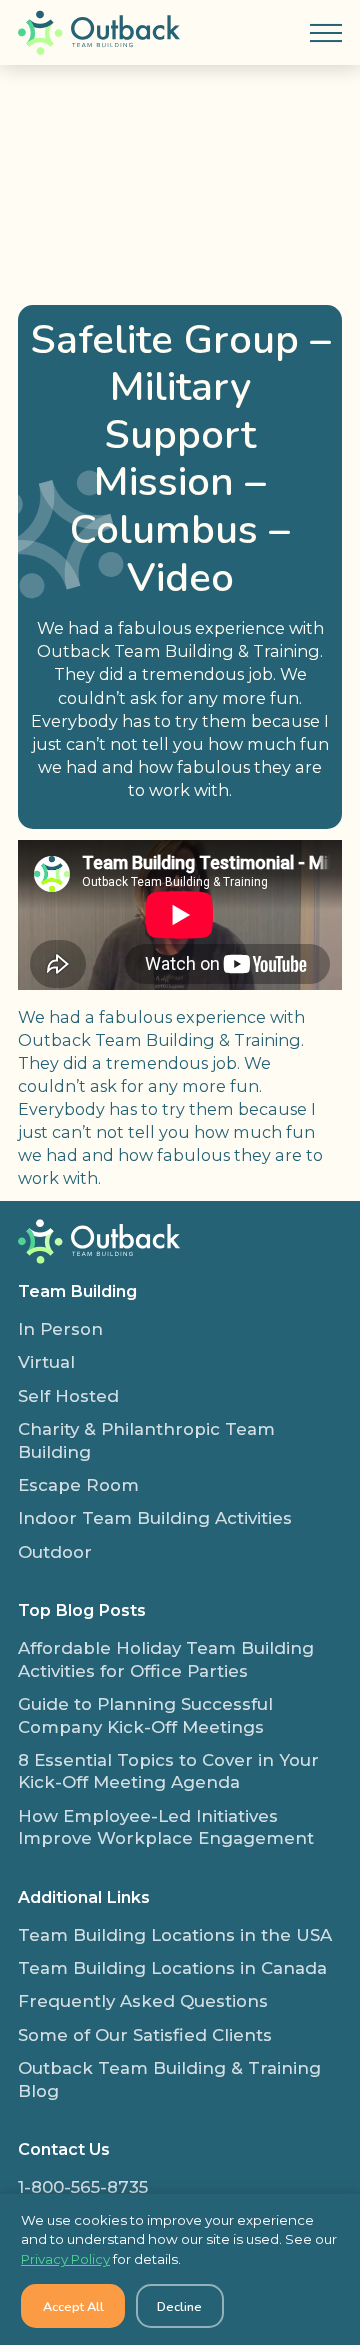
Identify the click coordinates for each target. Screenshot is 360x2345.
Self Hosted (68, 1396)
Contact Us (64, 2149)
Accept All (73, 2306)
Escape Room (78, 1485)
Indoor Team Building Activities (155, 1518)
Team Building (77, 1291)
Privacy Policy (65, 2259)
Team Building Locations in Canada (172, 1968)
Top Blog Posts (82, 1610)
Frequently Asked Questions (143, 2001)
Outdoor (55, 1552)
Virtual (46, 1362)
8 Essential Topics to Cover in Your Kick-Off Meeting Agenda (168, 1771)
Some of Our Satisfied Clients (145, 2035)
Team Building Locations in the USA (175, 1935)
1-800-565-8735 (83, 2187)
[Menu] (326, 33)
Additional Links (84, 1897)
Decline (179, 2306)
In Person (60, 1329)
